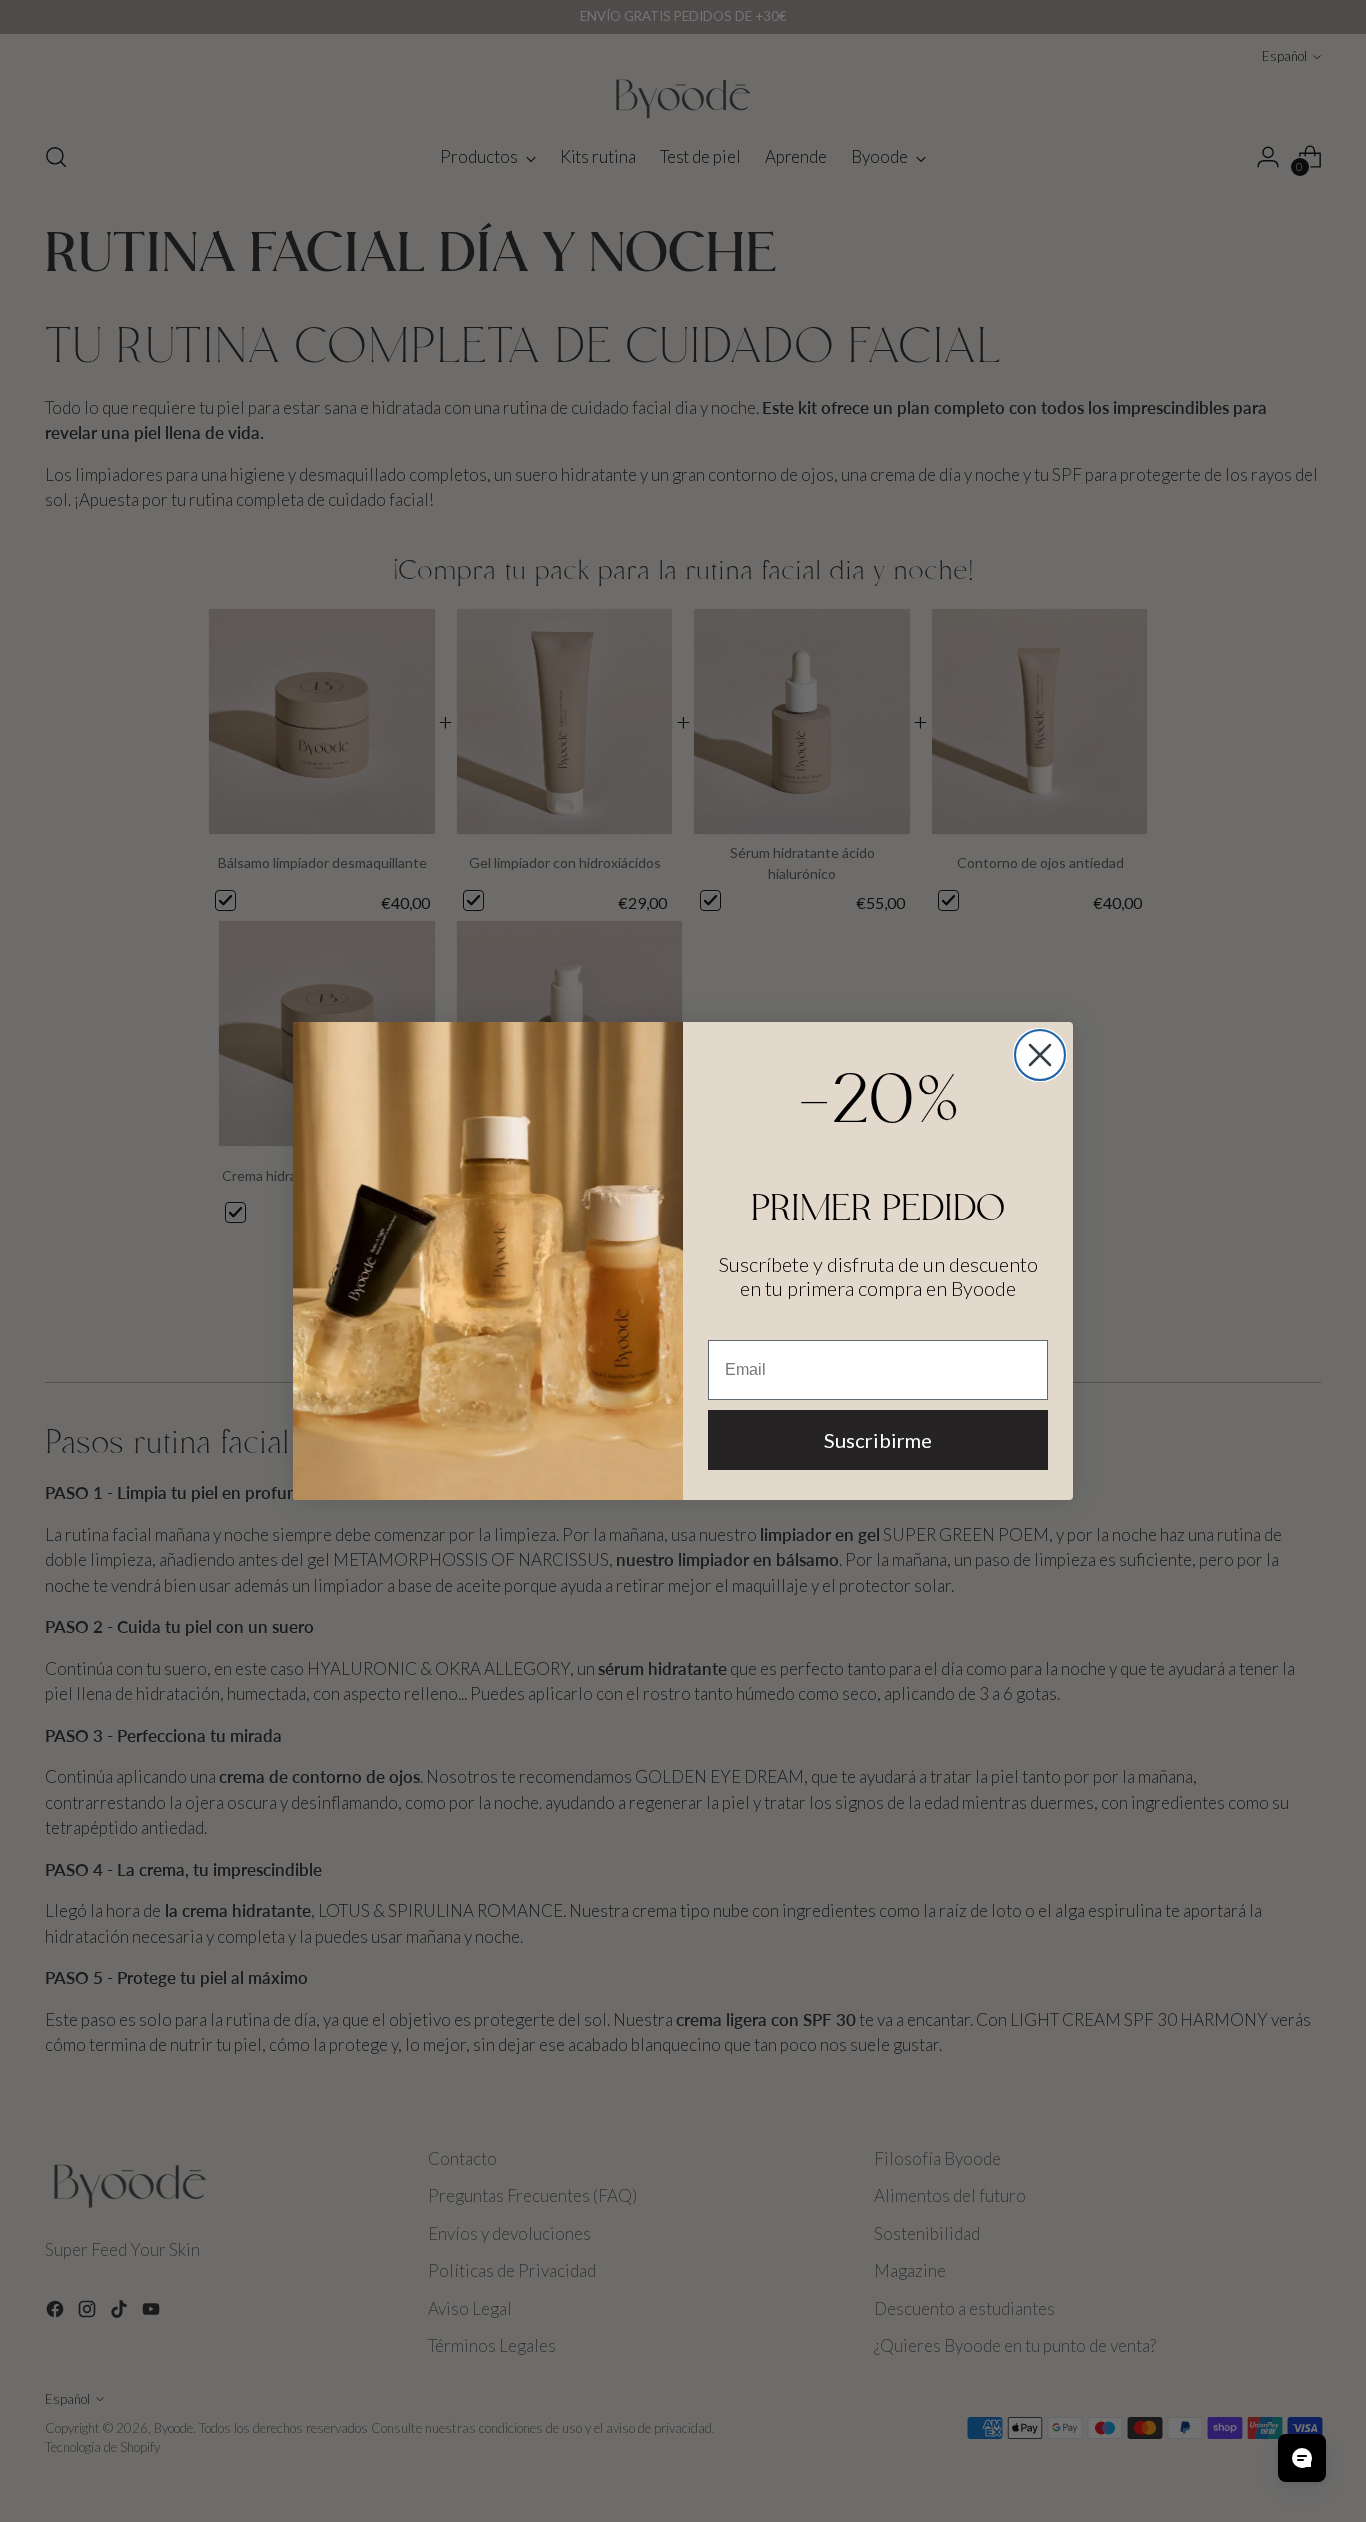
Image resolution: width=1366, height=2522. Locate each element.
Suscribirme (878, 1440)
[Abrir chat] (1302, 2458)
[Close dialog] (1040, 1055)
